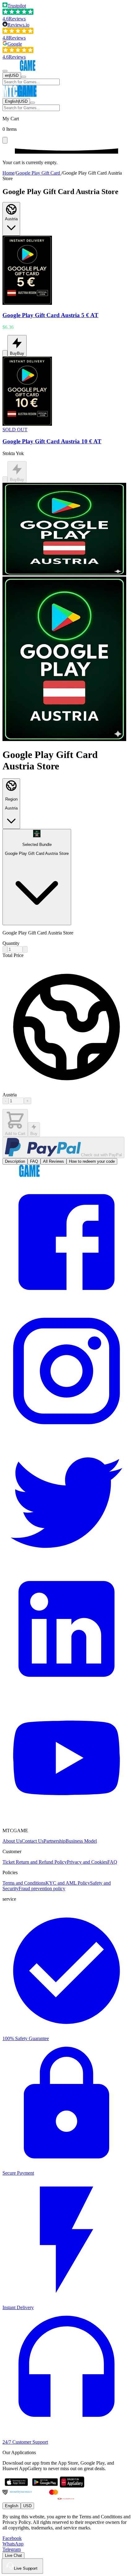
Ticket (9, 1862)
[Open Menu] (5, 71)
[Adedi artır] (25, 949)
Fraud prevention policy (42, 1889)
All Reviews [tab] (54, 1161)
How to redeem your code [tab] (92, 1161)
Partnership (55, 1841)
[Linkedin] (66, 1691)
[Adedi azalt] (5, 949)
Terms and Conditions (24, 1883)
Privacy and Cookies (87, 1862)
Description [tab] (15, 1161)
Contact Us (33, 1841)
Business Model (81, 1841)
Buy (34, 1134)
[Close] (5, 140)
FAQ (112, 1862)
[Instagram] (66, 1433)
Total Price (13, 955)
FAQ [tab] (34, 1161)
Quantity (11, 943)
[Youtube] (66, 1820)
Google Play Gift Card (39, 173)
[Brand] (21, 69)
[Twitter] (66, 1562)
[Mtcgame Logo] (21, 1175)
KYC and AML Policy (68, 1883)
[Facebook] (66, 1304)
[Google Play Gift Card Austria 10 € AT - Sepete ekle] (5, 480)
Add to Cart (15, 1134)
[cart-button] (24, 77)
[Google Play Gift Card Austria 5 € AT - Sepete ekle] (5, 353)
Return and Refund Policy (41, 1862)
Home (9, 173)
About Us (12, 1841)
